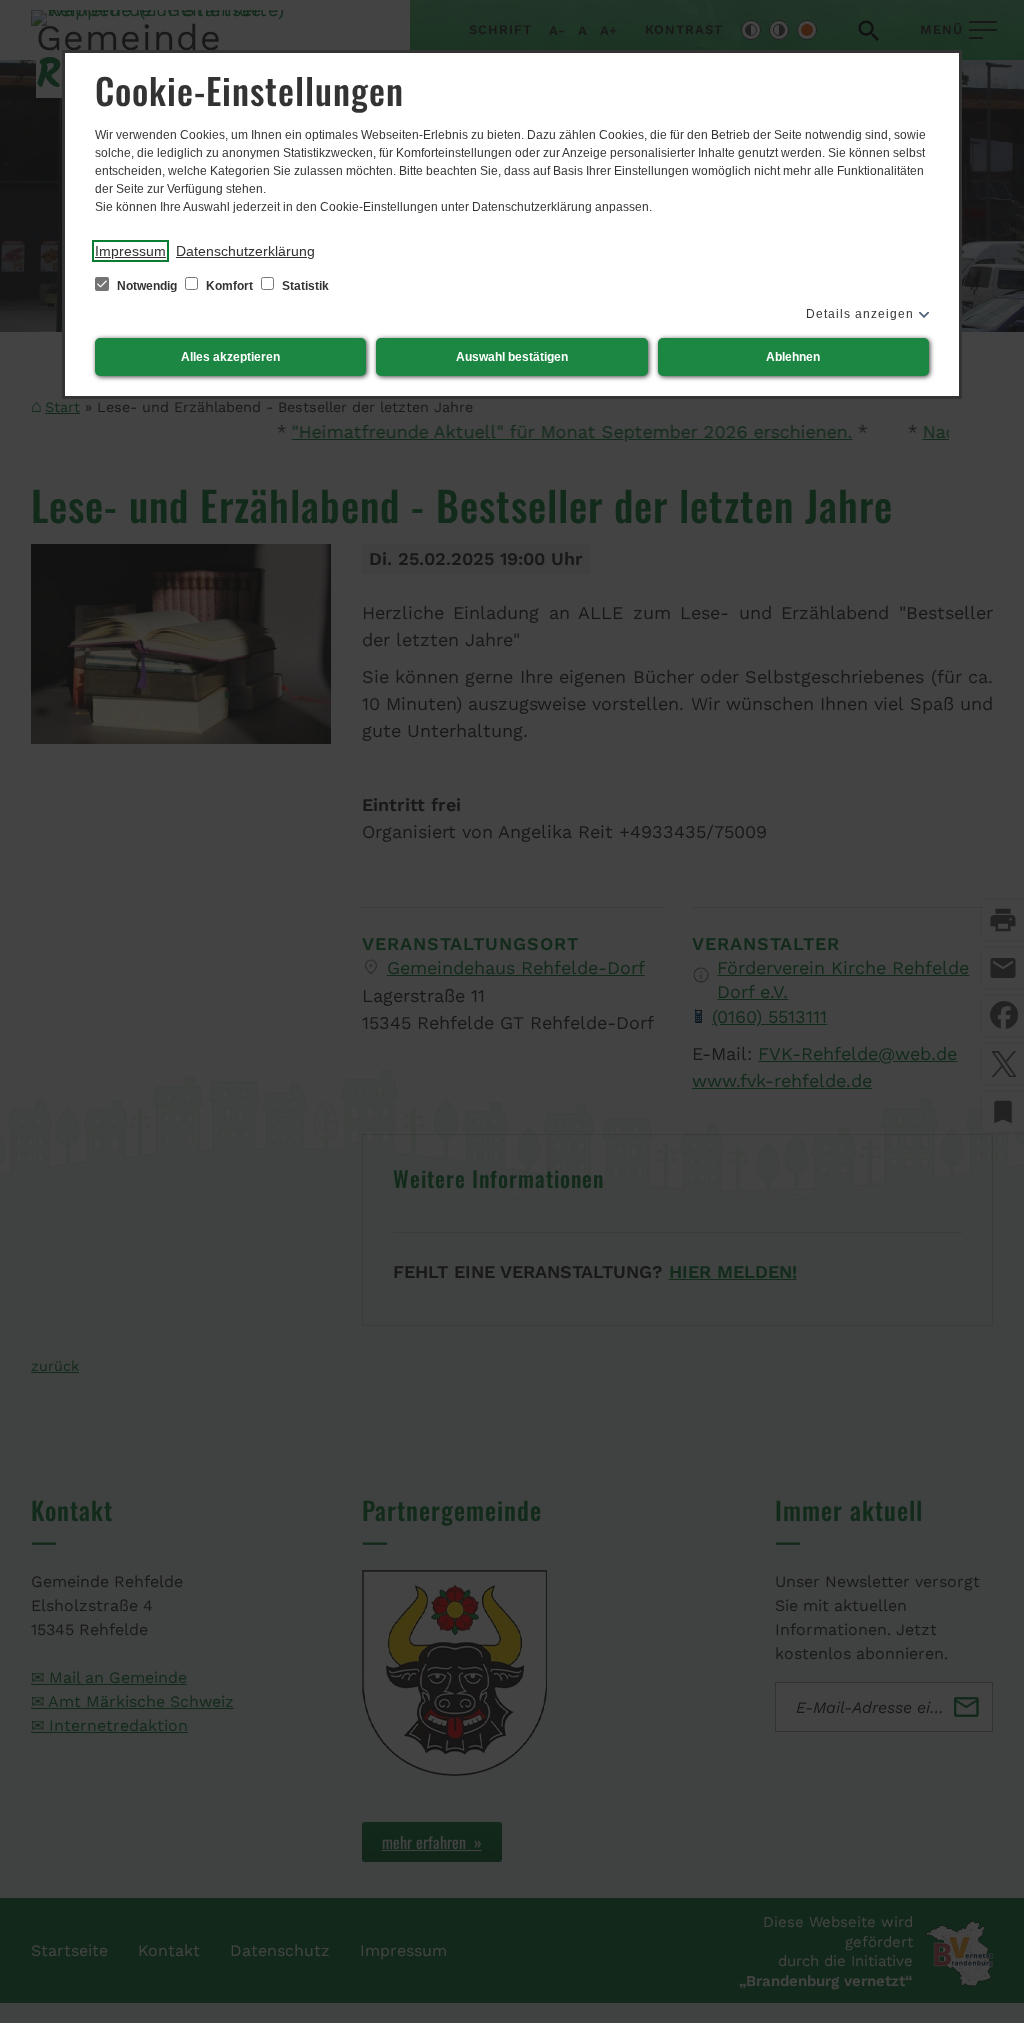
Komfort (229, 286)
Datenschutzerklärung (245, 251)
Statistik (304, 286)
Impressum (130, 251)
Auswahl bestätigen (512, 357)
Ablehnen (793, 357)
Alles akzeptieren (230, 357)
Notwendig (147, 286)
